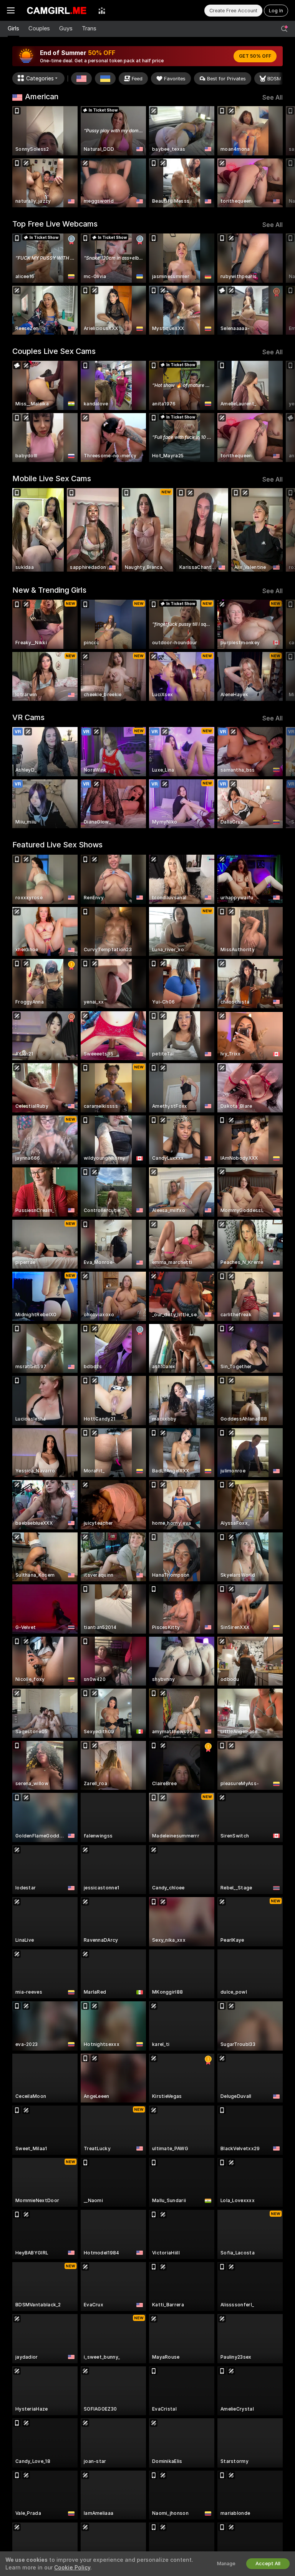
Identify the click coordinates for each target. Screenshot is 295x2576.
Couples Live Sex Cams (54, 351)
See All (273, 98)
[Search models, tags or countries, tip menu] (284, 29)
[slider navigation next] (280, 157)
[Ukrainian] (105, 78)
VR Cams (28, 717)
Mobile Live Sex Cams (52, 479)
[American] (81, 78)
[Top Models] (102, 10)
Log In (276, 11)
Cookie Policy (72, 2568)
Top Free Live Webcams (55, 224)
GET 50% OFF (255, 56)
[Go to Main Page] (56, 10)
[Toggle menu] (11, 10)
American (42, 97)
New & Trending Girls (49, 590)
